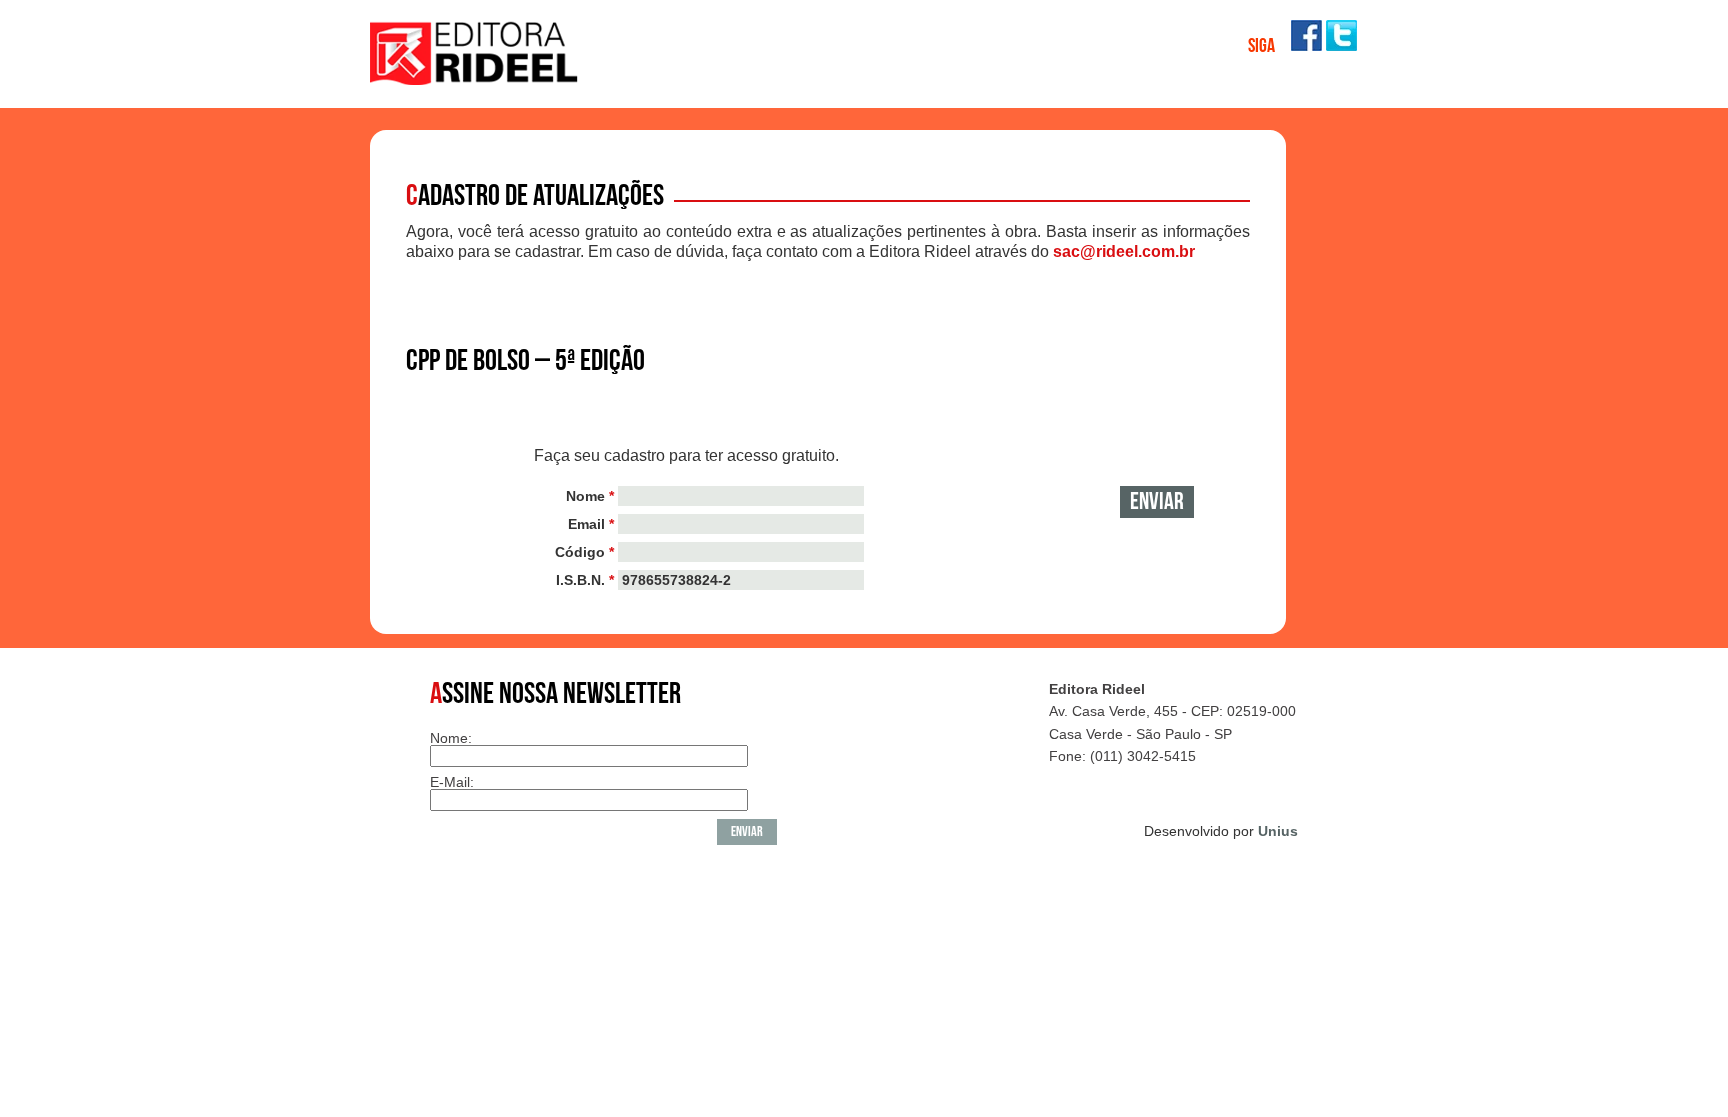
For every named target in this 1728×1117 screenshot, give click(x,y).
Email (591, 524)
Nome (590, 496)
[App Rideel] (475, 79)
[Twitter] (1341, 45)
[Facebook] (1306, 45)
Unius (1278, 831)
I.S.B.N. (585, 580)
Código (584, 552)
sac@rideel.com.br (1124, 251)
